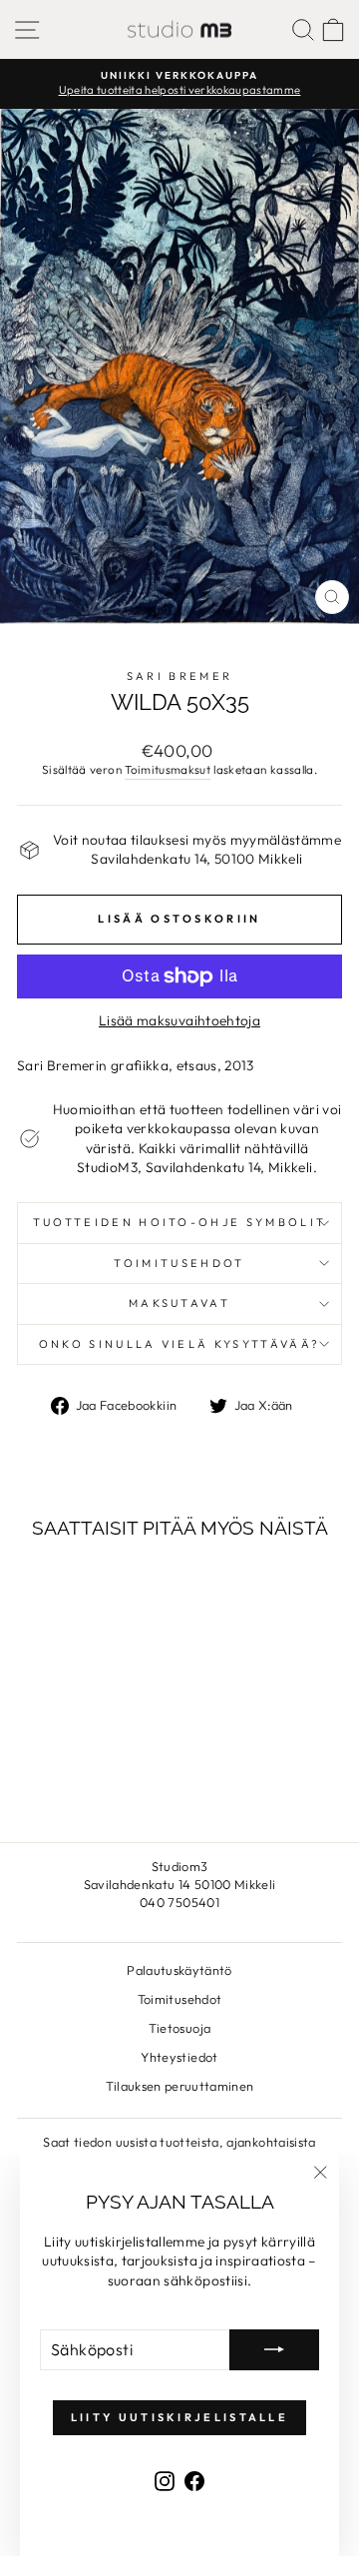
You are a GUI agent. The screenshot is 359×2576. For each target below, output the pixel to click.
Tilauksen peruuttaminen (180, 2086)
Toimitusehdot (179, 1263)
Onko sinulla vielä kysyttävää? (179, 1344)
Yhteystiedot (179, 2057)
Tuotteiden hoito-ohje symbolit (179, 1222)
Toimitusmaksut (168, 769)
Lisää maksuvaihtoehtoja (179, 1020)
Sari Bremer (179, 676)
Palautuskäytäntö (179, 1970)
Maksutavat (179, 1303)
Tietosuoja (179, 2028)
